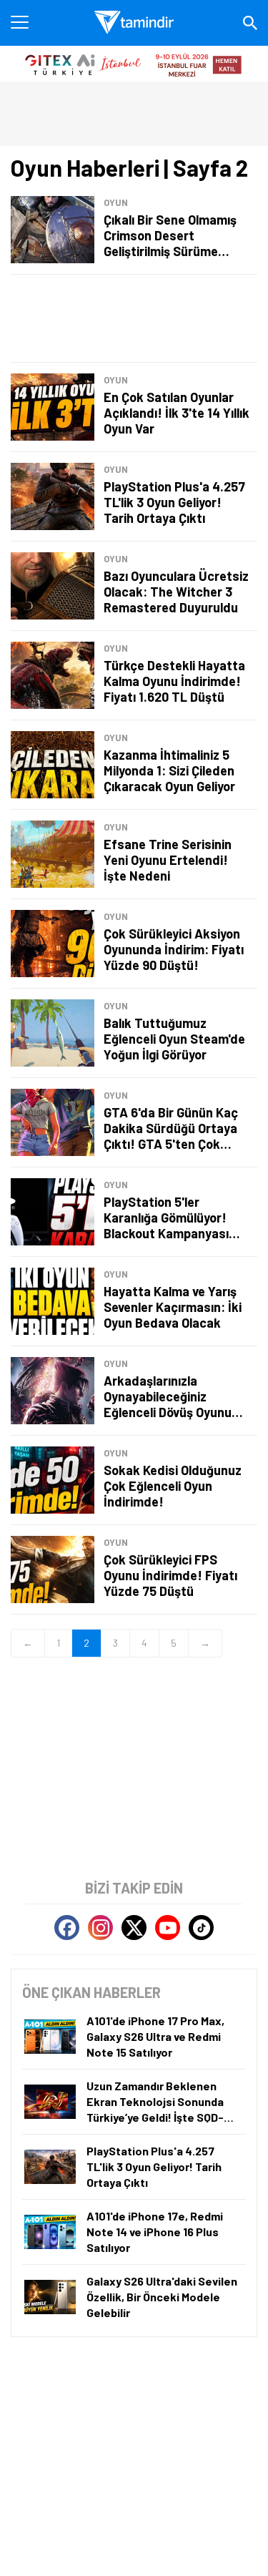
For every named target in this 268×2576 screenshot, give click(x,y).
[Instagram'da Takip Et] (100, 1928)
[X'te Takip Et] (134, 1928)
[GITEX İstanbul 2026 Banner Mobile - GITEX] (134, 64)
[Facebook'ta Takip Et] (67, 1928)
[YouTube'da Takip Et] (168, 1928)
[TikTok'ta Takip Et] (201, 1928)
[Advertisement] (134, 318)
